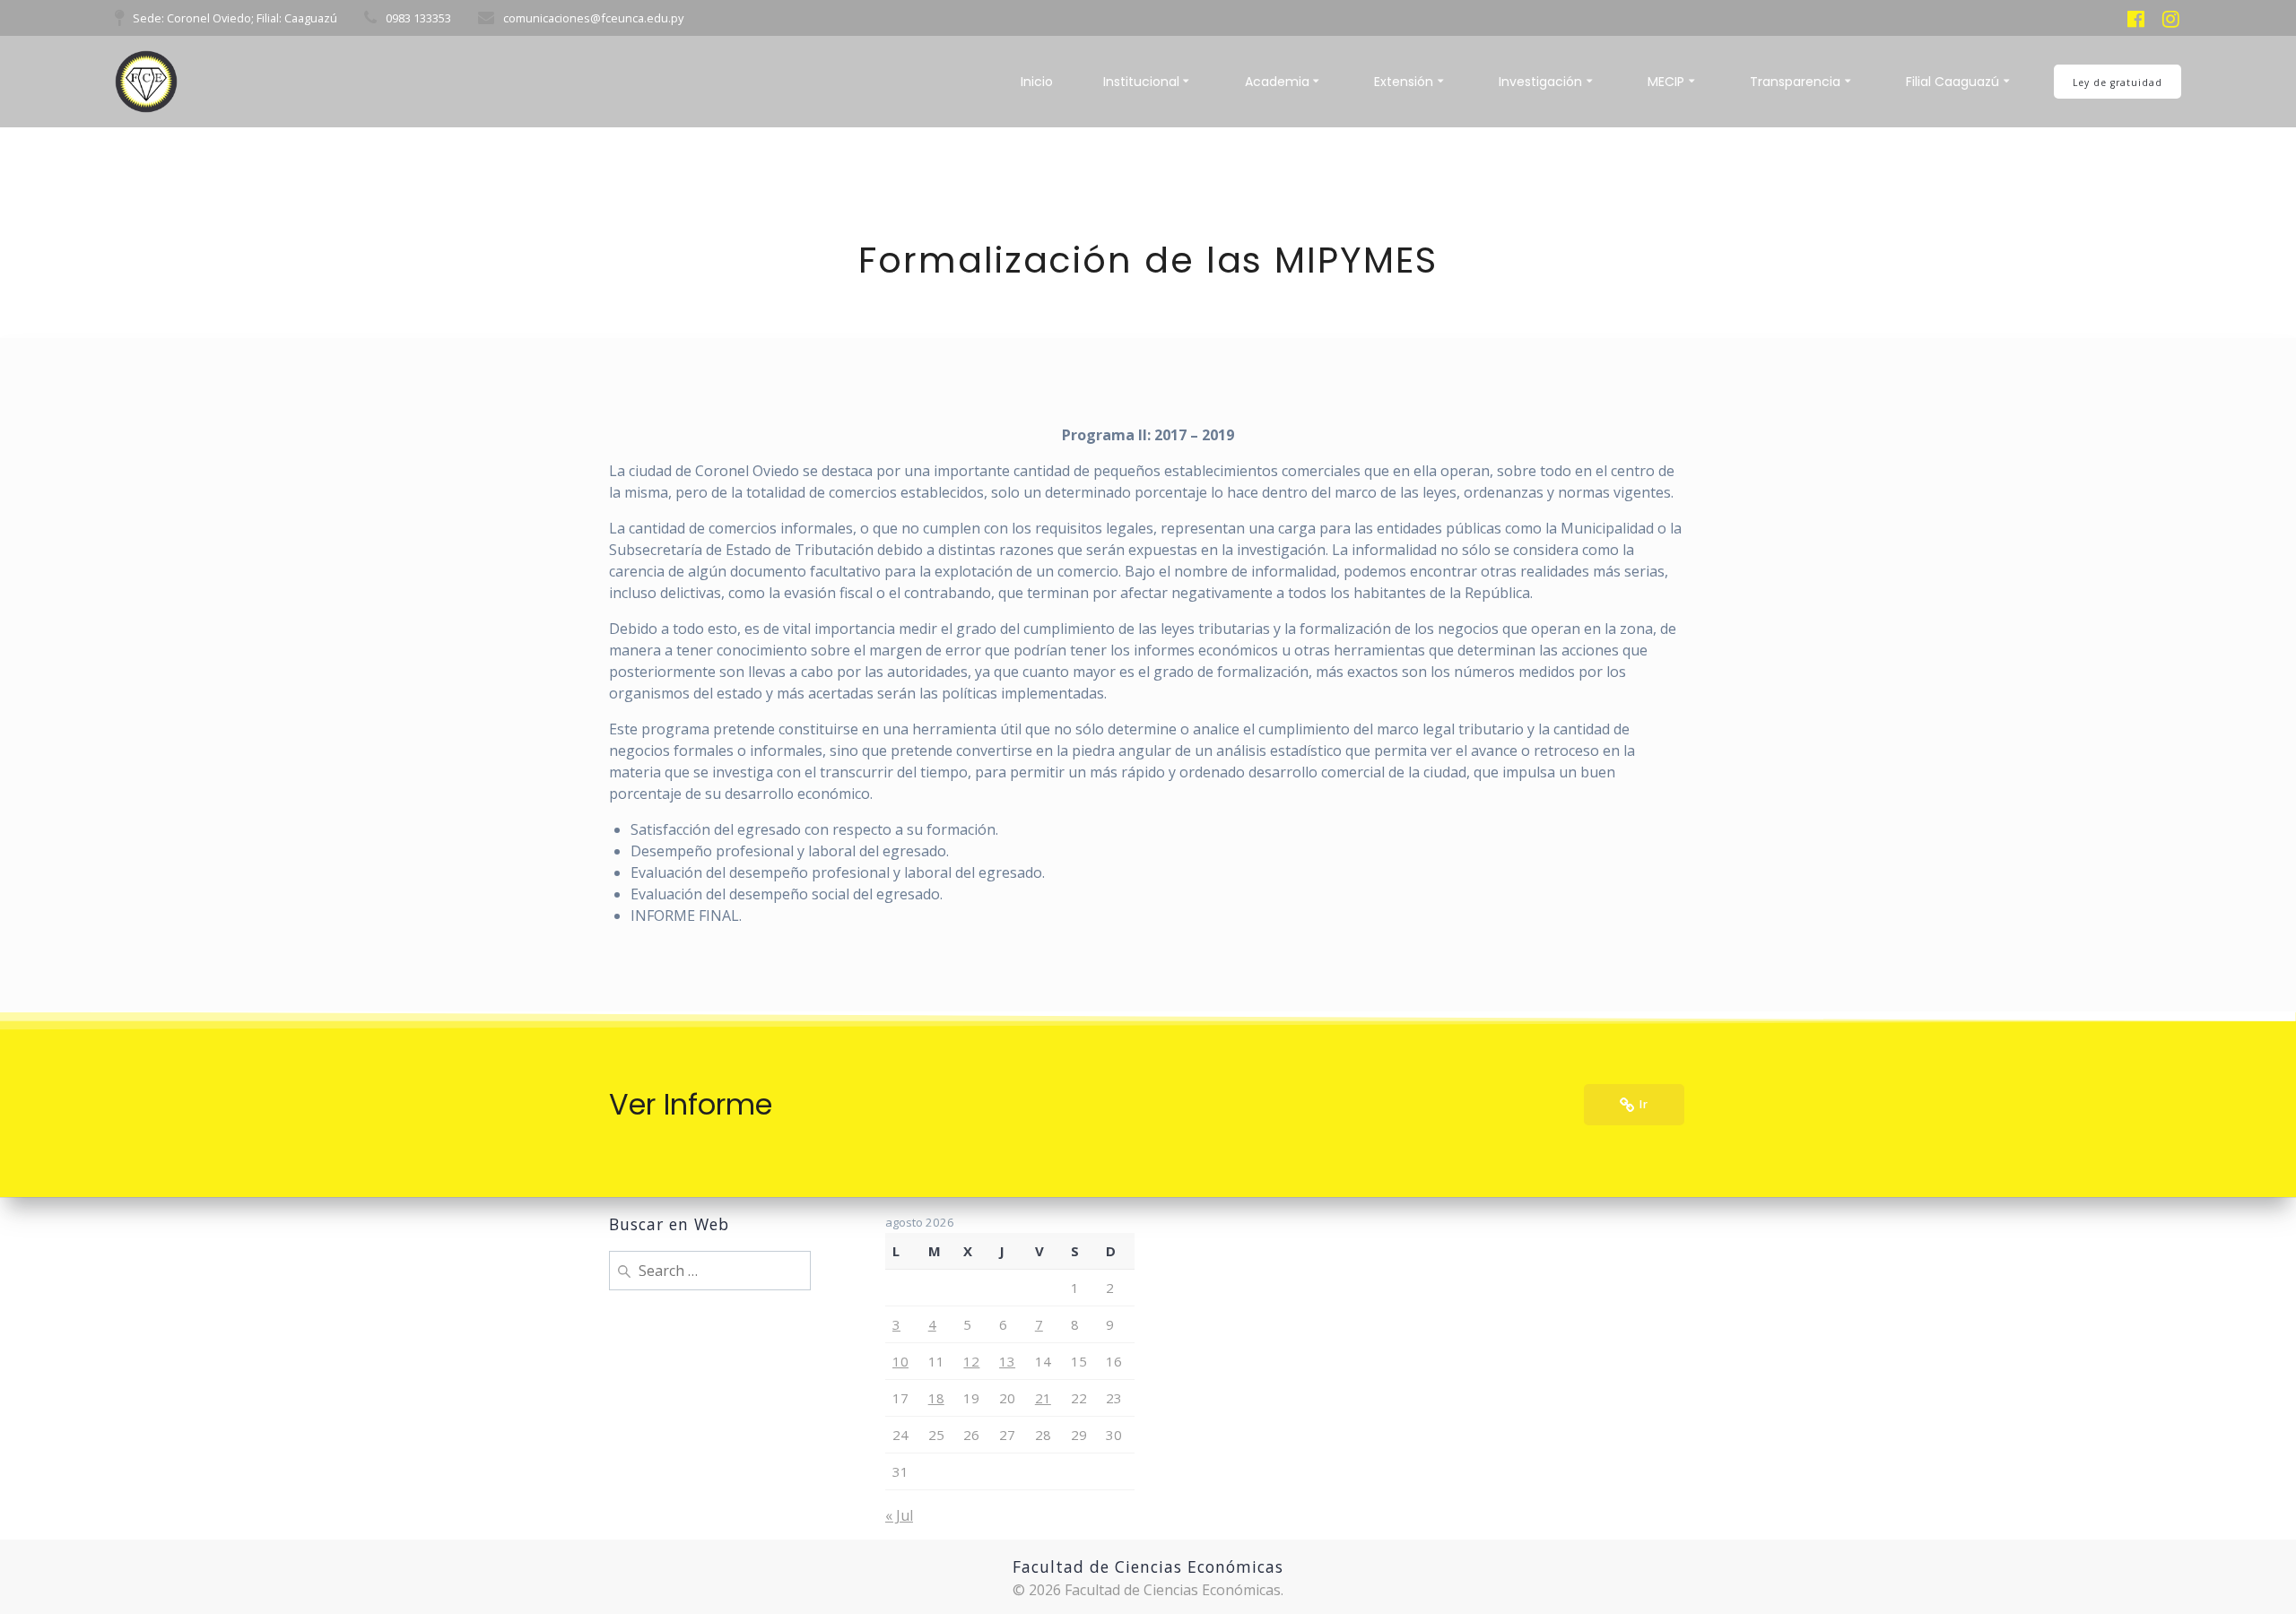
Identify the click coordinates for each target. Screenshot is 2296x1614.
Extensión (1404, 82)
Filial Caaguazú (1952, 82)
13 (1007, 1361)
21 (1043, 1398)
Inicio (1037, 82)
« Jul (899, 1515)
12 (971, 1361)
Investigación (1540, 82)
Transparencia (1795, 82)
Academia (1277, 82)
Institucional (1141, 82)
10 (900, 1361)
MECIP (1666, 82)
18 (936, 1398)
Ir (1644, 1104)
